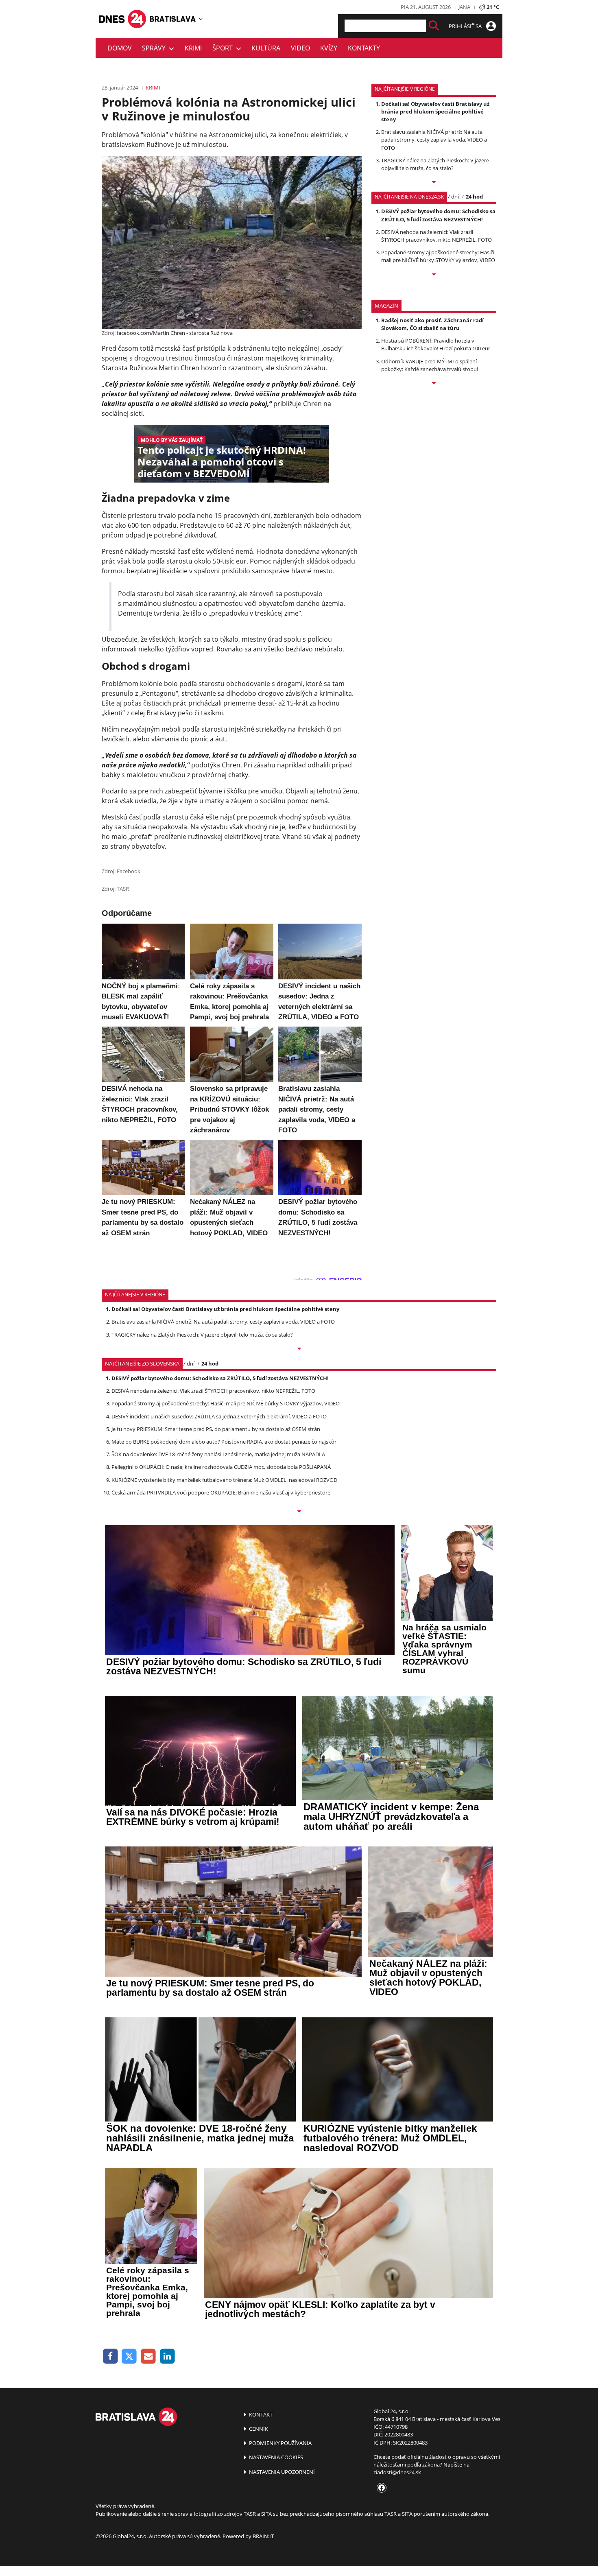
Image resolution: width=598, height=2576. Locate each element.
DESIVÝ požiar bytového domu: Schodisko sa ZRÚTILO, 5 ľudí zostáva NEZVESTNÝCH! (438, 215)
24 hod (474, 197)
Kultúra (266, 48)
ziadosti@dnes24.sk (397, 2472)
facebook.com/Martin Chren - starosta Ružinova (175, 333)
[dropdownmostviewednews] (434, 183)
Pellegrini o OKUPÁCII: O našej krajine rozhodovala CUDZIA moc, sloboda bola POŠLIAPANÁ (221, 1467)
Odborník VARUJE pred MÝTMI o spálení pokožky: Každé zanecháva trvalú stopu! (430, 365)
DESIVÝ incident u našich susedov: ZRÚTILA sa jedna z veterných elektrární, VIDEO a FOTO (219, 1416)
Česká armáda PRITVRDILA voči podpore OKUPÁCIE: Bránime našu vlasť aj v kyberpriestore (221, 1492)
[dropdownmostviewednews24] (434, 275)
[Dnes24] (173, 19)
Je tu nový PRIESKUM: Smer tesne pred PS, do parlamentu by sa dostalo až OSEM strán (216, 1429)
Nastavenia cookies (275, 2457)
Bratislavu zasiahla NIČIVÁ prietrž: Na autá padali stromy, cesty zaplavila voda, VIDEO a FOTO (434, 140)
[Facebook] (110, 2356)
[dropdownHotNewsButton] (434, 384)
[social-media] (380, 2488)
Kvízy (329, 48)
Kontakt (260, 2414)
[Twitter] (130, 2356)
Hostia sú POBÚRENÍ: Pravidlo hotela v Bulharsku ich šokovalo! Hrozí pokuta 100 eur (436, 344)
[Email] (148, 2356)
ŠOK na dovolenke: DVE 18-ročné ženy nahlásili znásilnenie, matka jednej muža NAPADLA (218, 1454)
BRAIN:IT (263, 2536)
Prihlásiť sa (466, 26)
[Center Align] (434, 26)
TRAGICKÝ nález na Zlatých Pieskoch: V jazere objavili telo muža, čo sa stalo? (435, 164)
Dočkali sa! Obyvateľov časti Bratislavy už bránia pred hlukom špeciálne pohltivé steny (435, 111)
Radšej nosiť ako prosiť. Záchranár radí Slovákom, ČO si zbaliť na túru (432, 324)
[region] (201, 19)
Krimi (193, 48)
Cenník (258, 2429)
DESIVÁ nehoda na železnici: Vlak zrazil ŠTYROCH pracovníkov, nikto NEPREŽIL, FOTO (436, 236)
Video (300, 48)
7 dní (453, 197)
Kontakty (364, 48)
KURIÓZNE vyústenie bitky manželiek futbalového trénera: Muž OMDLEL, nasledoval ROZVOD (224, 1480)
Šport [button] (224, 48)
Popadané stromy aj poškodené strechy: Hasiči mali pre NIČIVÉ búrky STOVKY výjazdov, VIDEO (438, 256)
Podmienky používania (280, 2443)
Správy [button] (155, 48)
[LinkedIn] (167, 2356)
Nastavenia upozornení (281, 2472)
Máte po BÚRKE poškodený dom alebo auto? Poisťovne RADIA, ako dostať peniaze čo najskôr (224, 1442)
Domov (120, 48)
